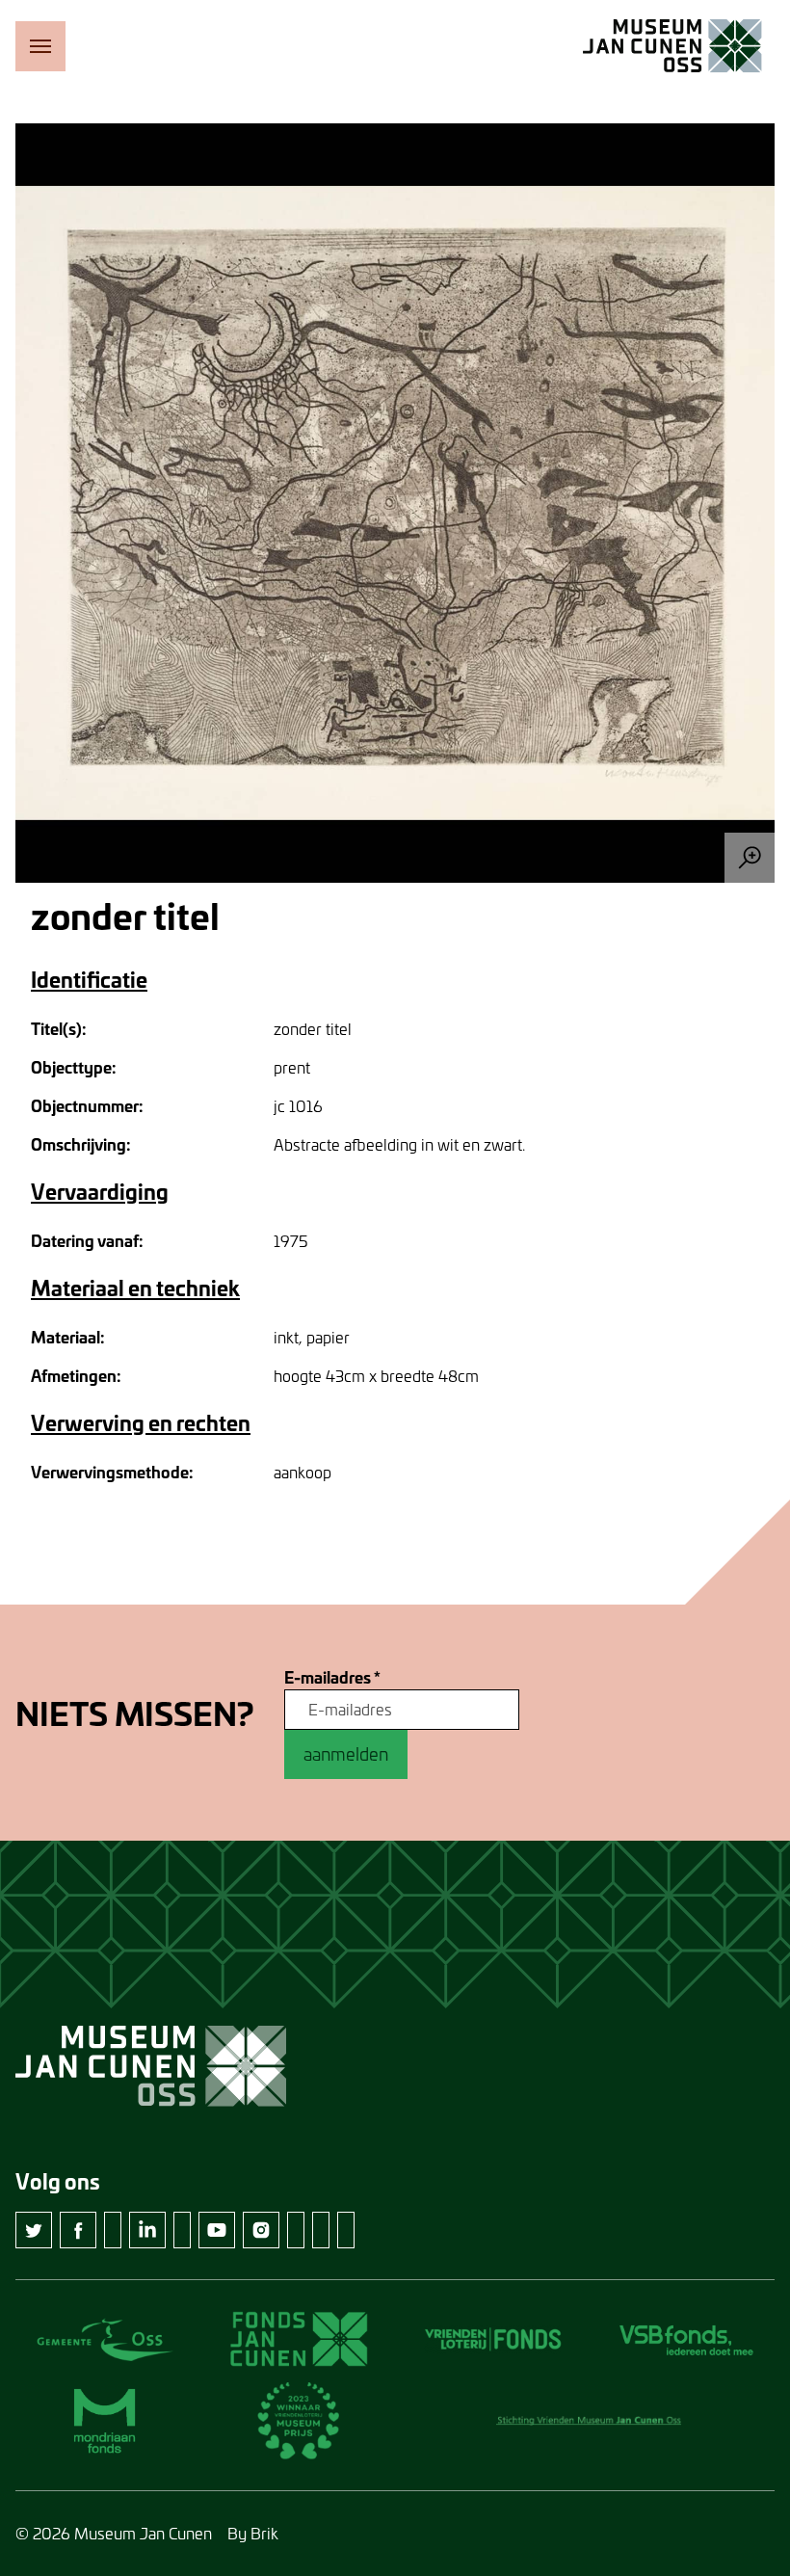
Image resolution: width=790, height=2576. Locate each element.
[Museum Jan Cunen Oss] (672, 46)
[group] (395, 503)
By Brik (253, 2533)
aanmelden (346, 1754)
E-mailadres (332, 1678)
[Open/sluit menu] (40, 46)
